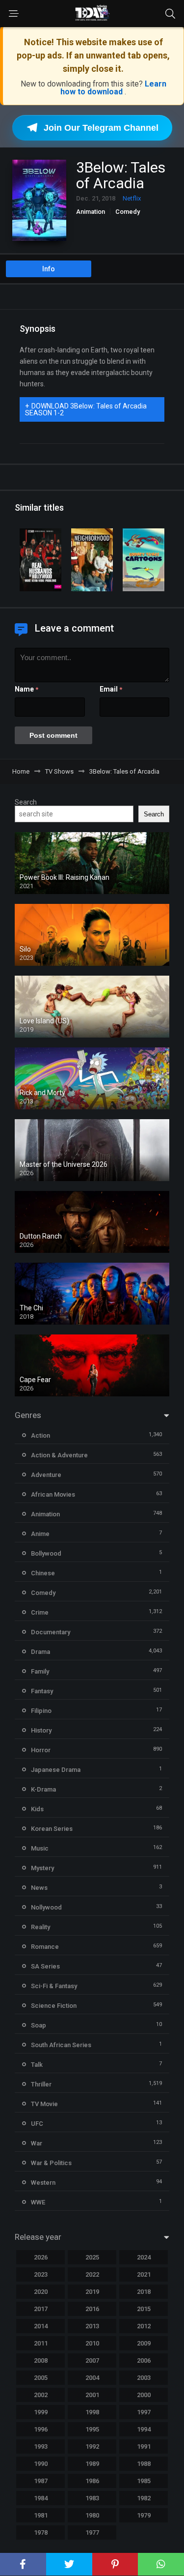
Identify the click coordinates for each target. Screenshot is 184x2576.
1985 (144, 2481)
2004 (92, 2378)
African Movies (53, 1494)
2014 (41, 2326)
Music (40, 1848)
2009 (144, 2343)
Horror (41, 1750)
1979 (144, 2515)
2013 (92, 2326)
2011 (41, 2343)
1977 (92, 2533)
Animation (91, 212)
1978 (41, 2533)
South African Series (61, 2045)
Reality (40, 1927)
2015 (144, 2309)
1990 (41, 2464)
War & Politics (51, 2163)
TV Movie (44, 2104)
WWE (38, 2202)
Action (40, 1435)
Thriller (41, 2084)
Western (43, 2183)
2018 (144, 2292)
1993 (41, 2446)
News (39, 1888)
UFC (37, 2124)
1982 (144, 2498)
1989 (92, 2464)
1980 (92, 2515)
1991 (144, 2446)
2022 (92, 2274)
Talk (37, 2065)
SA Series (45, 1966)
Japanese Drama (56, 1770)
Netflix (132, 198)
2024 (144, 2257)
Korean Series (52, 1829)
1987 (41, 2481)
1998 (92, 2412)
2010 (92, 2343)
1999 (41, 2412)
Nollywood (46, 1907)
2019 (92, 2292)
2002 (41, 2395)
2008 (41, 2360)
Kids (37, 1809)
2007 (92, 2360)
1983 (92, 2498)
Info (49, 269)
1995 (92, 2429)
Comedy (128, 212)
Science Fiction (54, 2006)
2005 (41, 2378)
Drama (40, 1652)
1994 (144, 2429)
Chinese (43, 1573)
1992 (92, 2446)
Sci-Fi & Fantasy (54, 1986)
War (37, 2143)
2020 (41, 2292)
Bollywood (46, 1553)
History (41, 1730)
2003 (144, 2378)
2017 (41, 2309)
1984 (41, 2498)
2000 (144, 2395)
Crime (40, 1612)
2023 (41, 2274)
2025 (92, 2257)
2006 (144, 2360)
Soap (39, 2025)
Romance (45, 1947)
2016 (92, 2309)
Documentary (51, 1632)
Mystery (42, 1868)
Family (40, 1671)
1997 (144, 2412)
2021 (144, 2274)
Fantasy (42, 1691)
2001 (92, 2395)
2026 (41, 2257)
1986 (92, 2481)
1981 (41, 2515)
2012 (144, 2326)
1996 (41, 2429)
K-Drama (43, 1789)
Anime (40, 1534)
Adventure (46, 1475)
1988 (144, 2464)
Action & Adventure (59, 1455)
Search (26, 802)
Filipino (41, 1711)
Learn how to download (113, 88)
